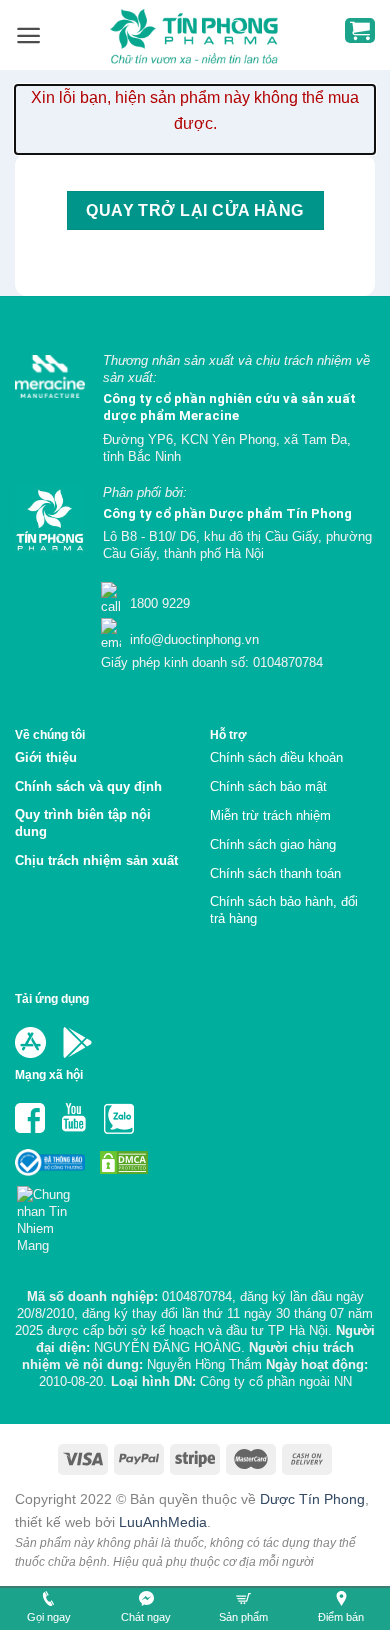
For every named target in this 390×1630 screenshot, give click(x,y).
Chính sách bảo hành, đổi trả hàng (284, 910)
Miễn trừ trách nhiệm (270, 815)
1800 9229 (158, 603)
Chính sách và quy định (88, 786)
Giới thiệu (46, 757)
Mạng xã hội (49, 1074)
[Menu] (28, 35)
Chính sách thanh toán (275, 873)
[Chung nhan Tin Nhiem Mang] (51, 1213)
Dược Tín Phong (312, 1499)
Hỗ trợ (228, 734)
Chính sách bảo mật (268, 786)
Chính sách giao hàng (273, 844)
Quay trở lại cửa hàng (195, 210)
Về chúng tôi (50, 734)
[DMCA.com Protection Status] (122, 1161)
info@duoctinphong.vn (192, 639)
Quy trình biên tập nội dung (83, 823)
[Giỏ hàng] (360, 30)
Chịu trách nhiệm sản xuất (96, 860)
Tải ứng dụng (52, 998)
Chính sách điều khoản (276, 757)
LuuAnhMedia (163, 1522)
